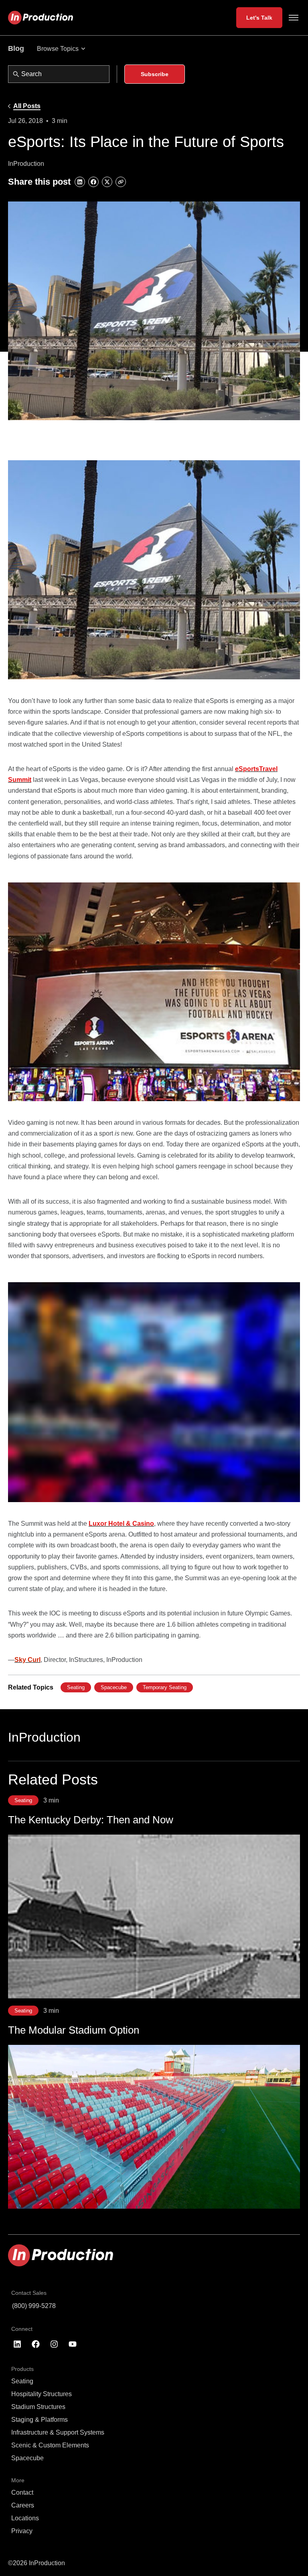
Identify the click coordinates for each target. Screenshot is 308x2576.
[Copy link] (121, 182)
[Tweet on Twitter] (107, 182)
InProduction (44, 1737)
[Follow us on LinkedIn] (17, 2344)
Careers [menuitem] (23, 2505)
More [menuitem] (18, 2480)
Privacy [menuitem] (22, 2531)
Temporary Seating (165, 1687)
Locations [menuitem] (25, 2518)
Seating (76, 1687)
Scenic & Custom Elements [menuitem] (50, 2445)
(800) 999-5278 (34, 2306)
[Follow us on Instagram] (54, 2344)
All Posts (27, 106)
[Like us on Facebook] (36, 2344)
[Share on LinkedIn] (80, 182)
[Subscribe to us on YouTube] (73, 2344)
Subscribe (155, 74)
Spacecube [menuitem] (27, 2458)
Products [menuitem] (22, 2369)
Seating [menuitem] (22, 2381)
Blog (16, 48)
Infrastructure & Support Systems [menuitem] (58, 2432)
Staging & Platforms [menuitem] (40, 2420)
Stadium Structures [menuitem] (38, 2407)
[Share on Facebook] (93, 182)
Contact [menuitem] (22, 2492)
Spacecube (114, 1687)
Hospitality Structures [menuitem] (42, 2394)
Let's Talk (259, 18)
